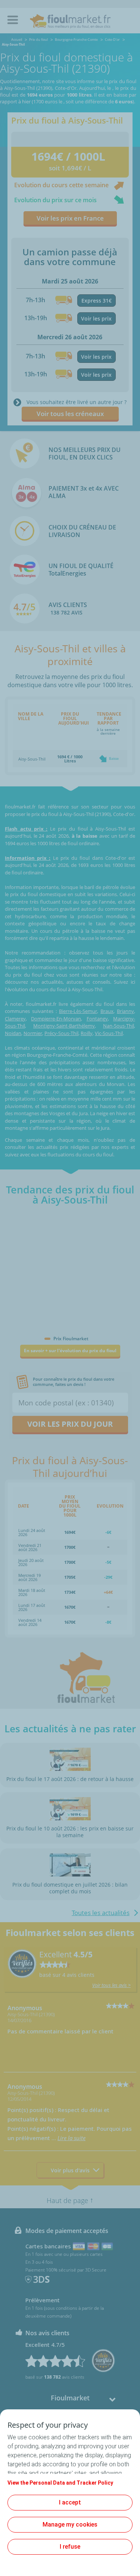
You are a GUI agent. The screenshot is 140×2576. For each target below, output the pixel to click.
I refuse (70, 2547)
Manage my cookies (70, 2525)
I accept (70, 2502)
